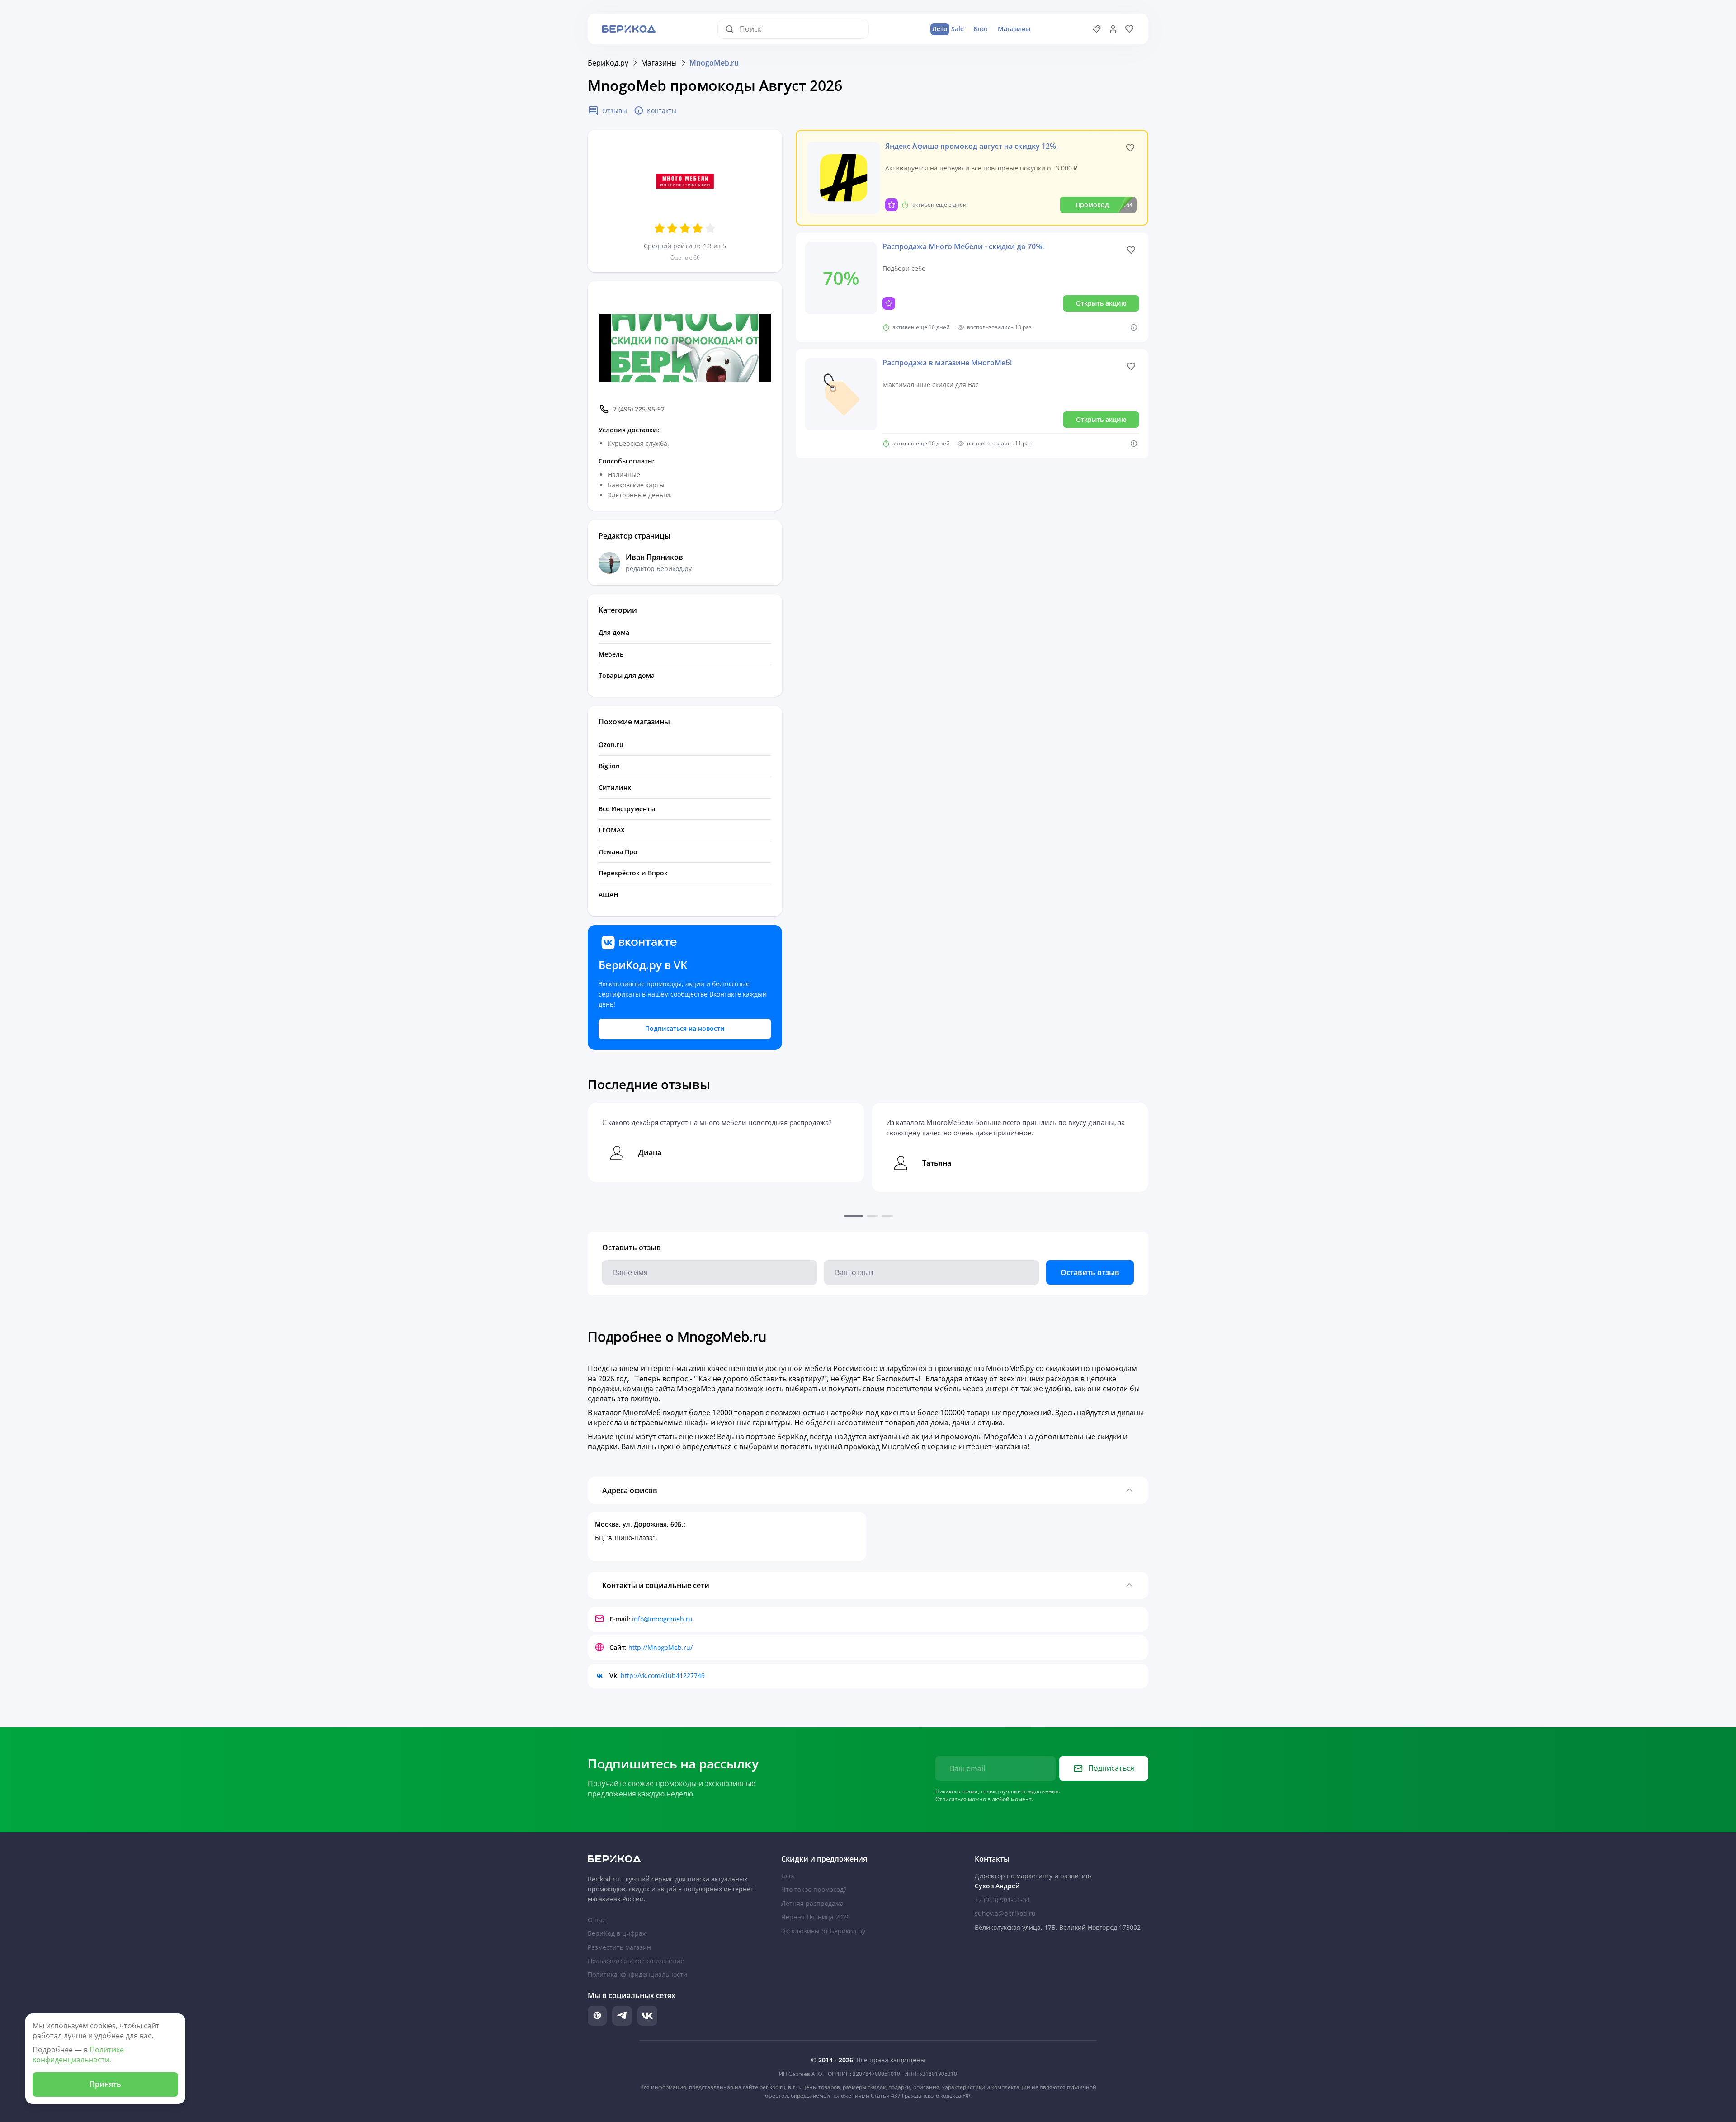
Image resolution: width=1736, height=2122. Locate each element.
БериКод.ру (608, 63)
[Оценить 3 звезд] (685, 228)
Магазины (1014, 29)
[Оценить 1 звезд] (660, 228)
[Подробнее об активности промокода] (1134, 327)
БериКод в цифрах (617, 1933)
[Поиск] (732, 29)
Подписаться (1111, 1768)
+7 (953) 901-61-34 (1002, 1900)
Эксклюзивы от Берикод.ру (823, 1931)
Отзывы (615, 111)
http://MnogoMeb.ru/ (660, 1647)
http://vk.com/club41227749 (663, 1675)
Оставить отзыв (1090, 1272)
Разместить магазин (619, 1947)
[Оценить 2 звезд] (672, 228)
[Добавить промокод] (1097, 29)
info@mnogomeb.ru (662, 1619)
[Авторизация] (1113, 29)
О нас (597, 1920)
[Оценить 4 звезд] (698, 228)
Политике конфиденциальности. (78, 2055)
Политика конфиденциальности (637, 1974)
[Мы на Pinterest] (597, 2016)
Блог (981, 29)
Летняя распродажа (812, 1903)
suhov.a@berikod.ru (1005, 1913)
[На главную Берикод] (675, 1859)
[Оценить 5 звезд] (710, 228)
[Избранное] (1129, 29)
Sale (948, 29)
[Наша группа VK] (647, 2016)
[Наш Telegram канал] (622, 2016)
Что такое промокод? (814, 1889)
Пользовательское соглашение (636, 1961)
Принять (105, 2084)
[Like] (1130, 148)
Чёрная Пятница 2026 (816, 1917)
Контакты (662, 111)
